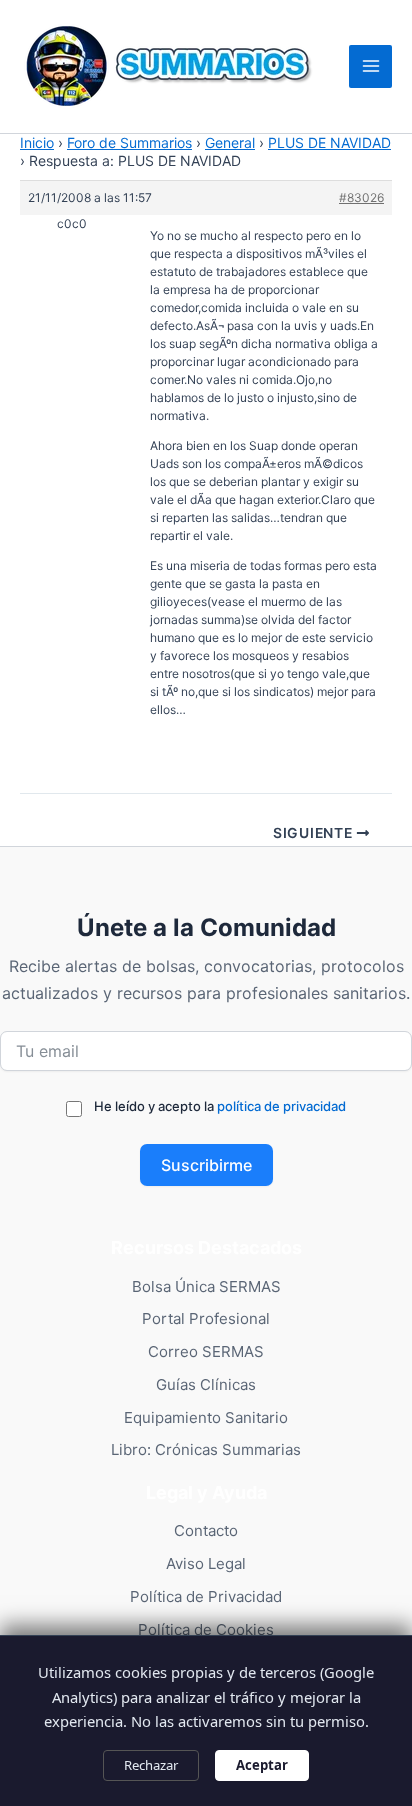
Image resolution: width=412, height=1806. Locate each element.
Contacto (206, 1530)
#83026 (361, 197)
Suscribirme (206, 1165)
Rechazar (151, 1765)
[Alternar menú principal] (370, 66)
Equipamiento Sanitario (206, 1417)
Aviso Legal (206, 1563)
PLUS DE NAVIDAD (329, 142)
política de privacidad (281, 1106)
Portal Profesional (206, 1318)
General (230, 142)
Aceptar (262, 1765)
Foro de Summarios (129, 142)
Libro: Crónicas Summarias (206, 1449)
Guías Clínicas (206, 1384)
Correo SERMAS (206, 1351)
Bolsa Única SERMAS (206, 1286)
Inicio (37, 142)
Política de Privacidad (206, 1596)
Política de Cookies (206, 1629)
